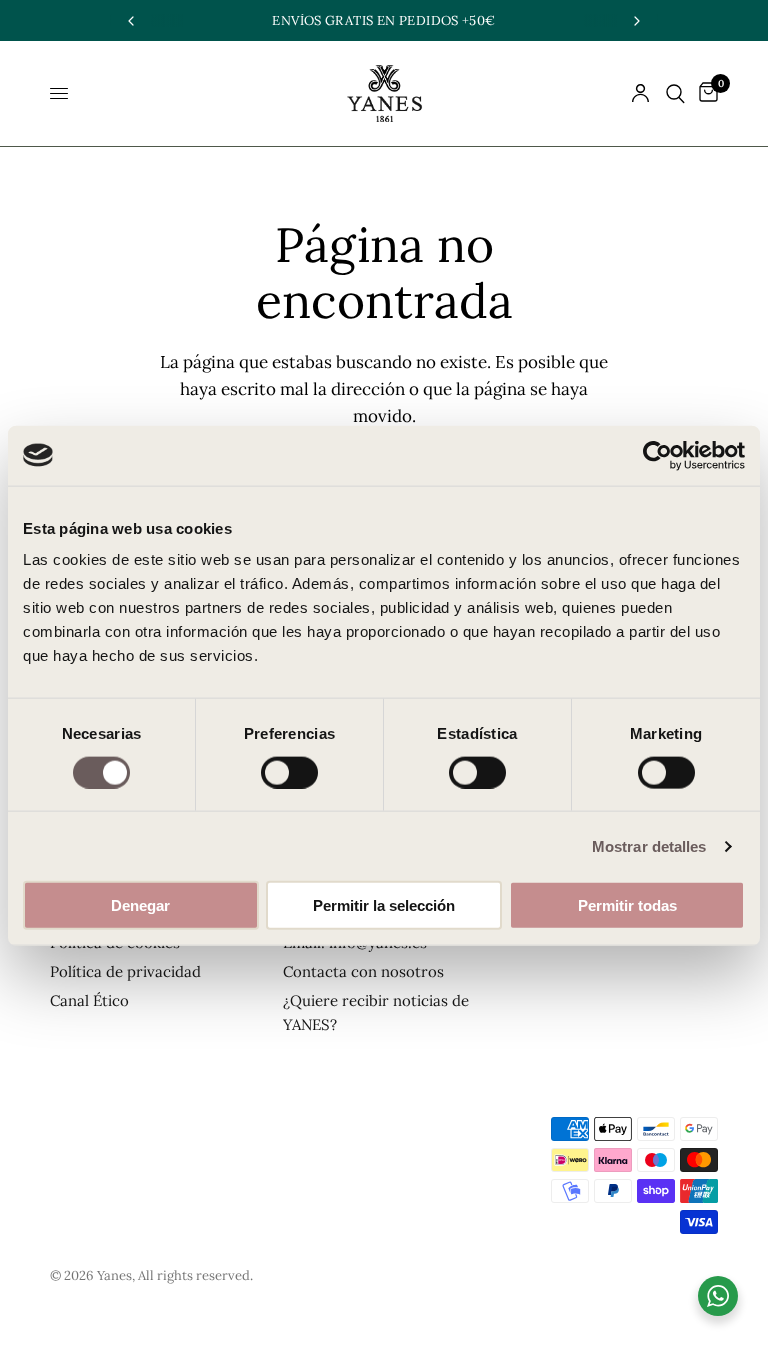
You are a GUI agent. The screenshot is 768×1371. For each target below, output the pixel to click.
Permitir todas (627, 905)
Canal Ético (89, 1000)
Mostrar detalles (649, 845)
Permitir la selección (384, 905)
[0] (705, 93)
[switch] (289, 772)
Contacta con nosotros (363, 971)
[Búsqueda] (675, 93)
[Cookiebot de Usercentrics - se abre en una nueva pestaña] (657, 455)
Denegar (140, 905)
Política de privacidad (125, 971)
